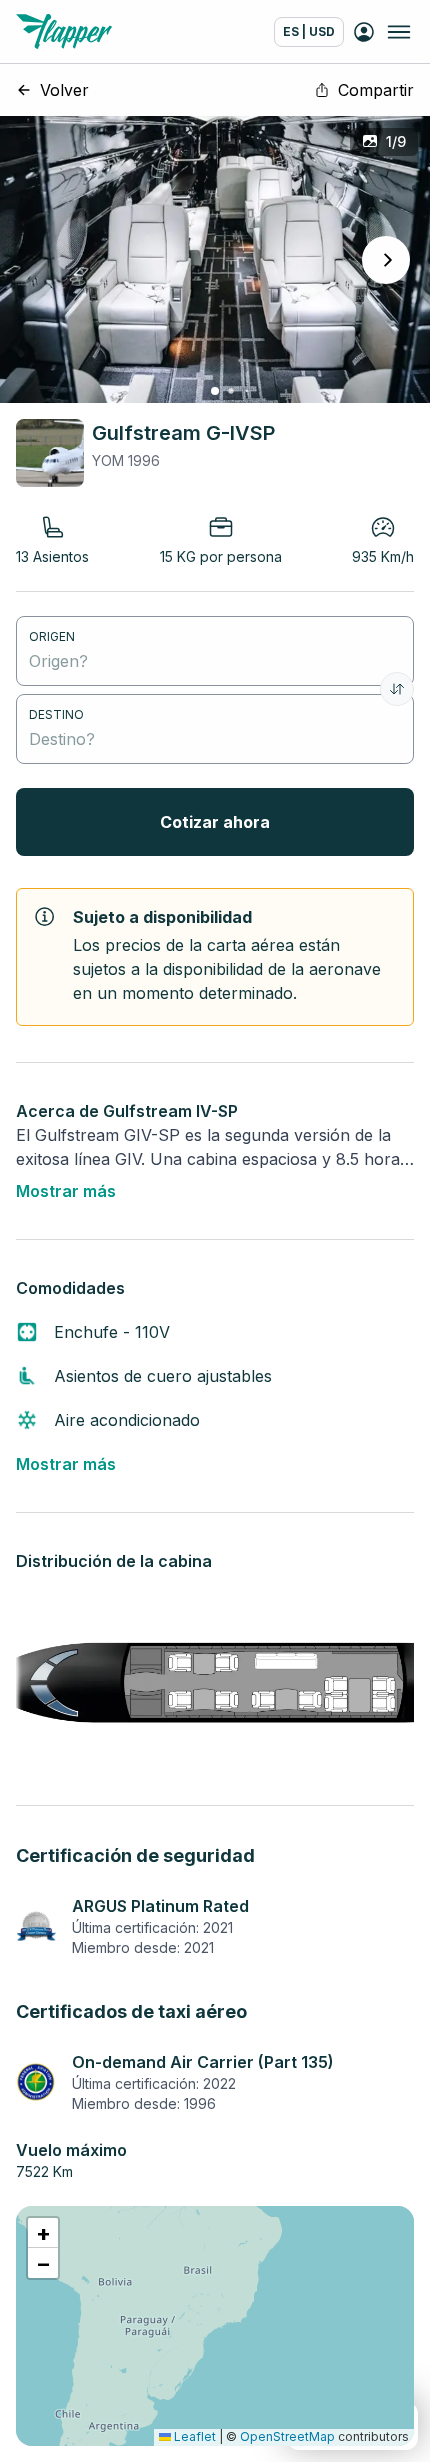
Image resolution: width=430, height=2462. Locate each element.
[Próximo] (386, 260)
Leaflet (193, 2436)
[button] (43, 2233)
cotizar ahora (215, 822)
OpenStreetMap (287, 2436)
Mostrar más (66, 1191)
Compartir (376, 90)
